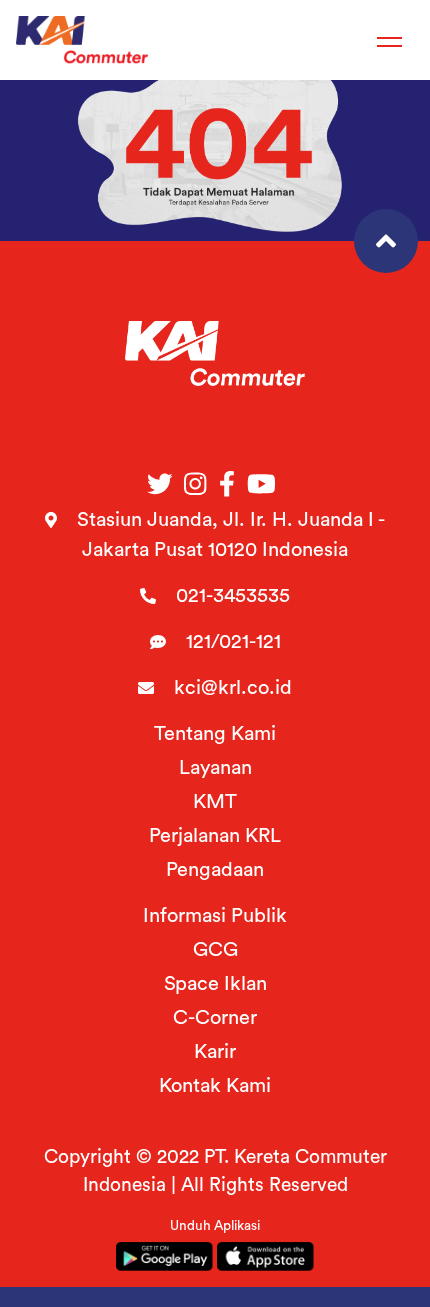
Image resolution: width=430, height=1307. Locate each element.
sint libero (214, 38)
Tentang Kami (215, 734)
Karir (215, 1052)
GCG (215, 950)
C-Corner (215, 1018)
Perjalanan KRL (215, 836)
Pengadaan (215, 870)
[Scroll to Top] (386, 241)
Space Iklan (215, 984)
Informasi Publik (215, 916)
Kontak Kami (215, 1086)
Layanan (215, 768)
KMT (215, 802)
